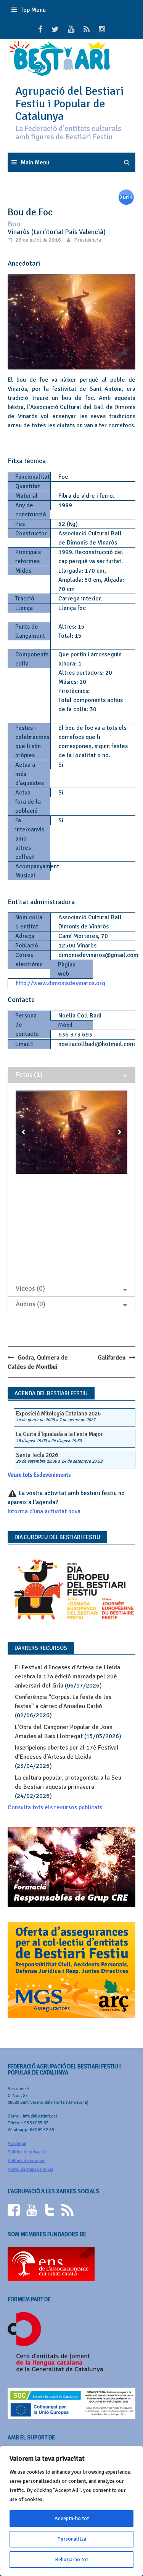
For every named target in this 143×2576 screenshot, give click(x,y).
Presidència (88, 240)
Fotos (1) (29, 1075)
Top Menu (33, 10)
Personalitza (72, 2539)
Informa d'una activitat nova (44, 1511)
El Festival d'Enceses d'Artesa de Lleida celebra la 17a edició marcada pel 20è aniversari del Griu (67, 1676)
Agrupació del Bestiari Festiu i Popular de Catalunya (69, 104)
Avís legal (17, 2144)
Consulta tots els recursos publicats (55, 1807)
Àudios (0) (31, 1304)
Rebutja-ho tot (71, 2559)
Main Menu (35, 162)
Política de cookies (27, 2161)
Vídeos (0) (30, 1288)
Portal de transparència (31, 2169)
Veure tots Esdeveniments (39, 1475)
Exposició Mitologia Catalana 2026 (58, 1414)
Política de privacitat (28, 2152)
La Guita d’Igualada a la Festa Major (59, 1434)
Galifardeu (112, 1358)
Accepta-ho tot (72, 2518)
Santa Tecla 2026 (37, 1455)
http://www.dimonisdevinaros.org (60, 983)
